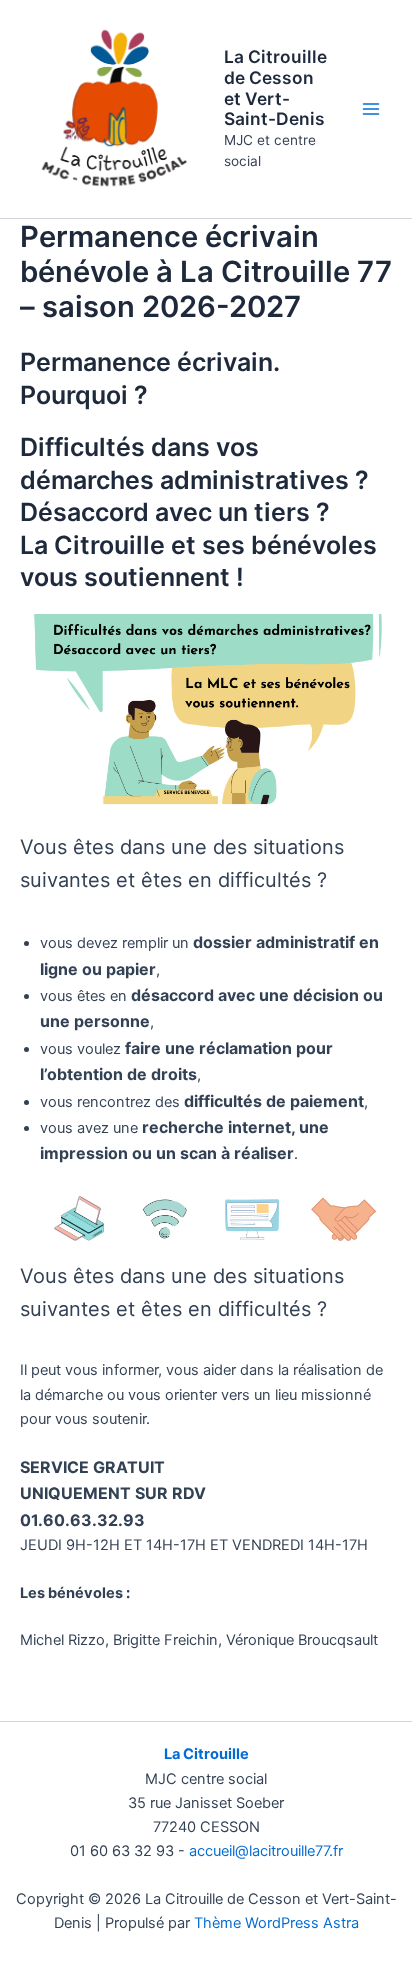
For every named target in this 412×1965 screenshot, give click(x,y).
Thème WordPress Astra (276, 1923)
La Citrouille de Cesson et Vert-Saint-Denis (275, 87)
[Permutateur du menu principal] (371, 109)
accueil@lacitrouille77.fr (266, 1851)
